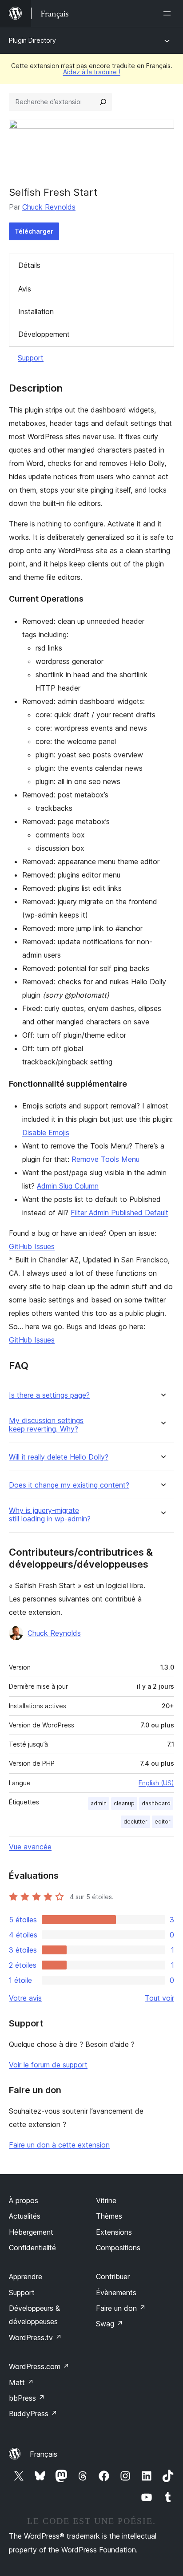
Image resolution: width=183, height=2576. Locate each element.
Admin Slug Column (68, 1186)
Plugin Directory (32, 40)
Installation (36, 311)
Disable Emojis (46, 1132)
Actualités (25, 2216)
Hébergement (31, 2232)
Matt (21, 2382)
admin (99, 1803)
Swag (109, 2324)
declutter (135, 1822)
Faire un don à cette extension (59, 2145)
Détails (29, 265)
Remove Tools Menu (105, 1159)
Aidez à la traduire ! (92, 72)
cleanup (124, 1803)
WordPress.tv (35, 2337)
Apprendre (26, 2277)
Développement (44, 334)
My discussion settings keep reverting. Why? (46, 1425)
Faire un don (121, 2308)
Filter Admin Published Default (119, 1213)
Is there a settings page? (49, 1395)
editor (163, 1822)
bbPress (27, 2398)
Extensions (114, 2232)
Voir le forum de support (48, 2065)
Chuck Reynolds (49, 207)
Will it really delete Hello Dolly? (59, 1457)
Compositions (118, 2248)
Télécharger (34, 231)
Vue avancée (30, 1847)
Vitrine (106, 2200)
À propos (24, 2200)
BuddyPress (33, 2414)
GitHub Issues (32, 1246)
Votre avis (25, 1998)
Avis (25, 289)
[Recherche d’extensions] (103, 102)
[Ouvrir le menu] (169, 13)
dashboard (156, 1803)
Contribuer (113, 2277)
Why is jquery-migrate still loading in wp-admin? (50, 1515)
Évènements (116, 2293)
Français (44, 2454)
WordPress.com (39, 2366)
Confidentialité (32, 2248)
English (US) (156, 1783)
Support (31, 358)
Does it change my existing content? (69, 1485)
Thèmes (109, 2216)
